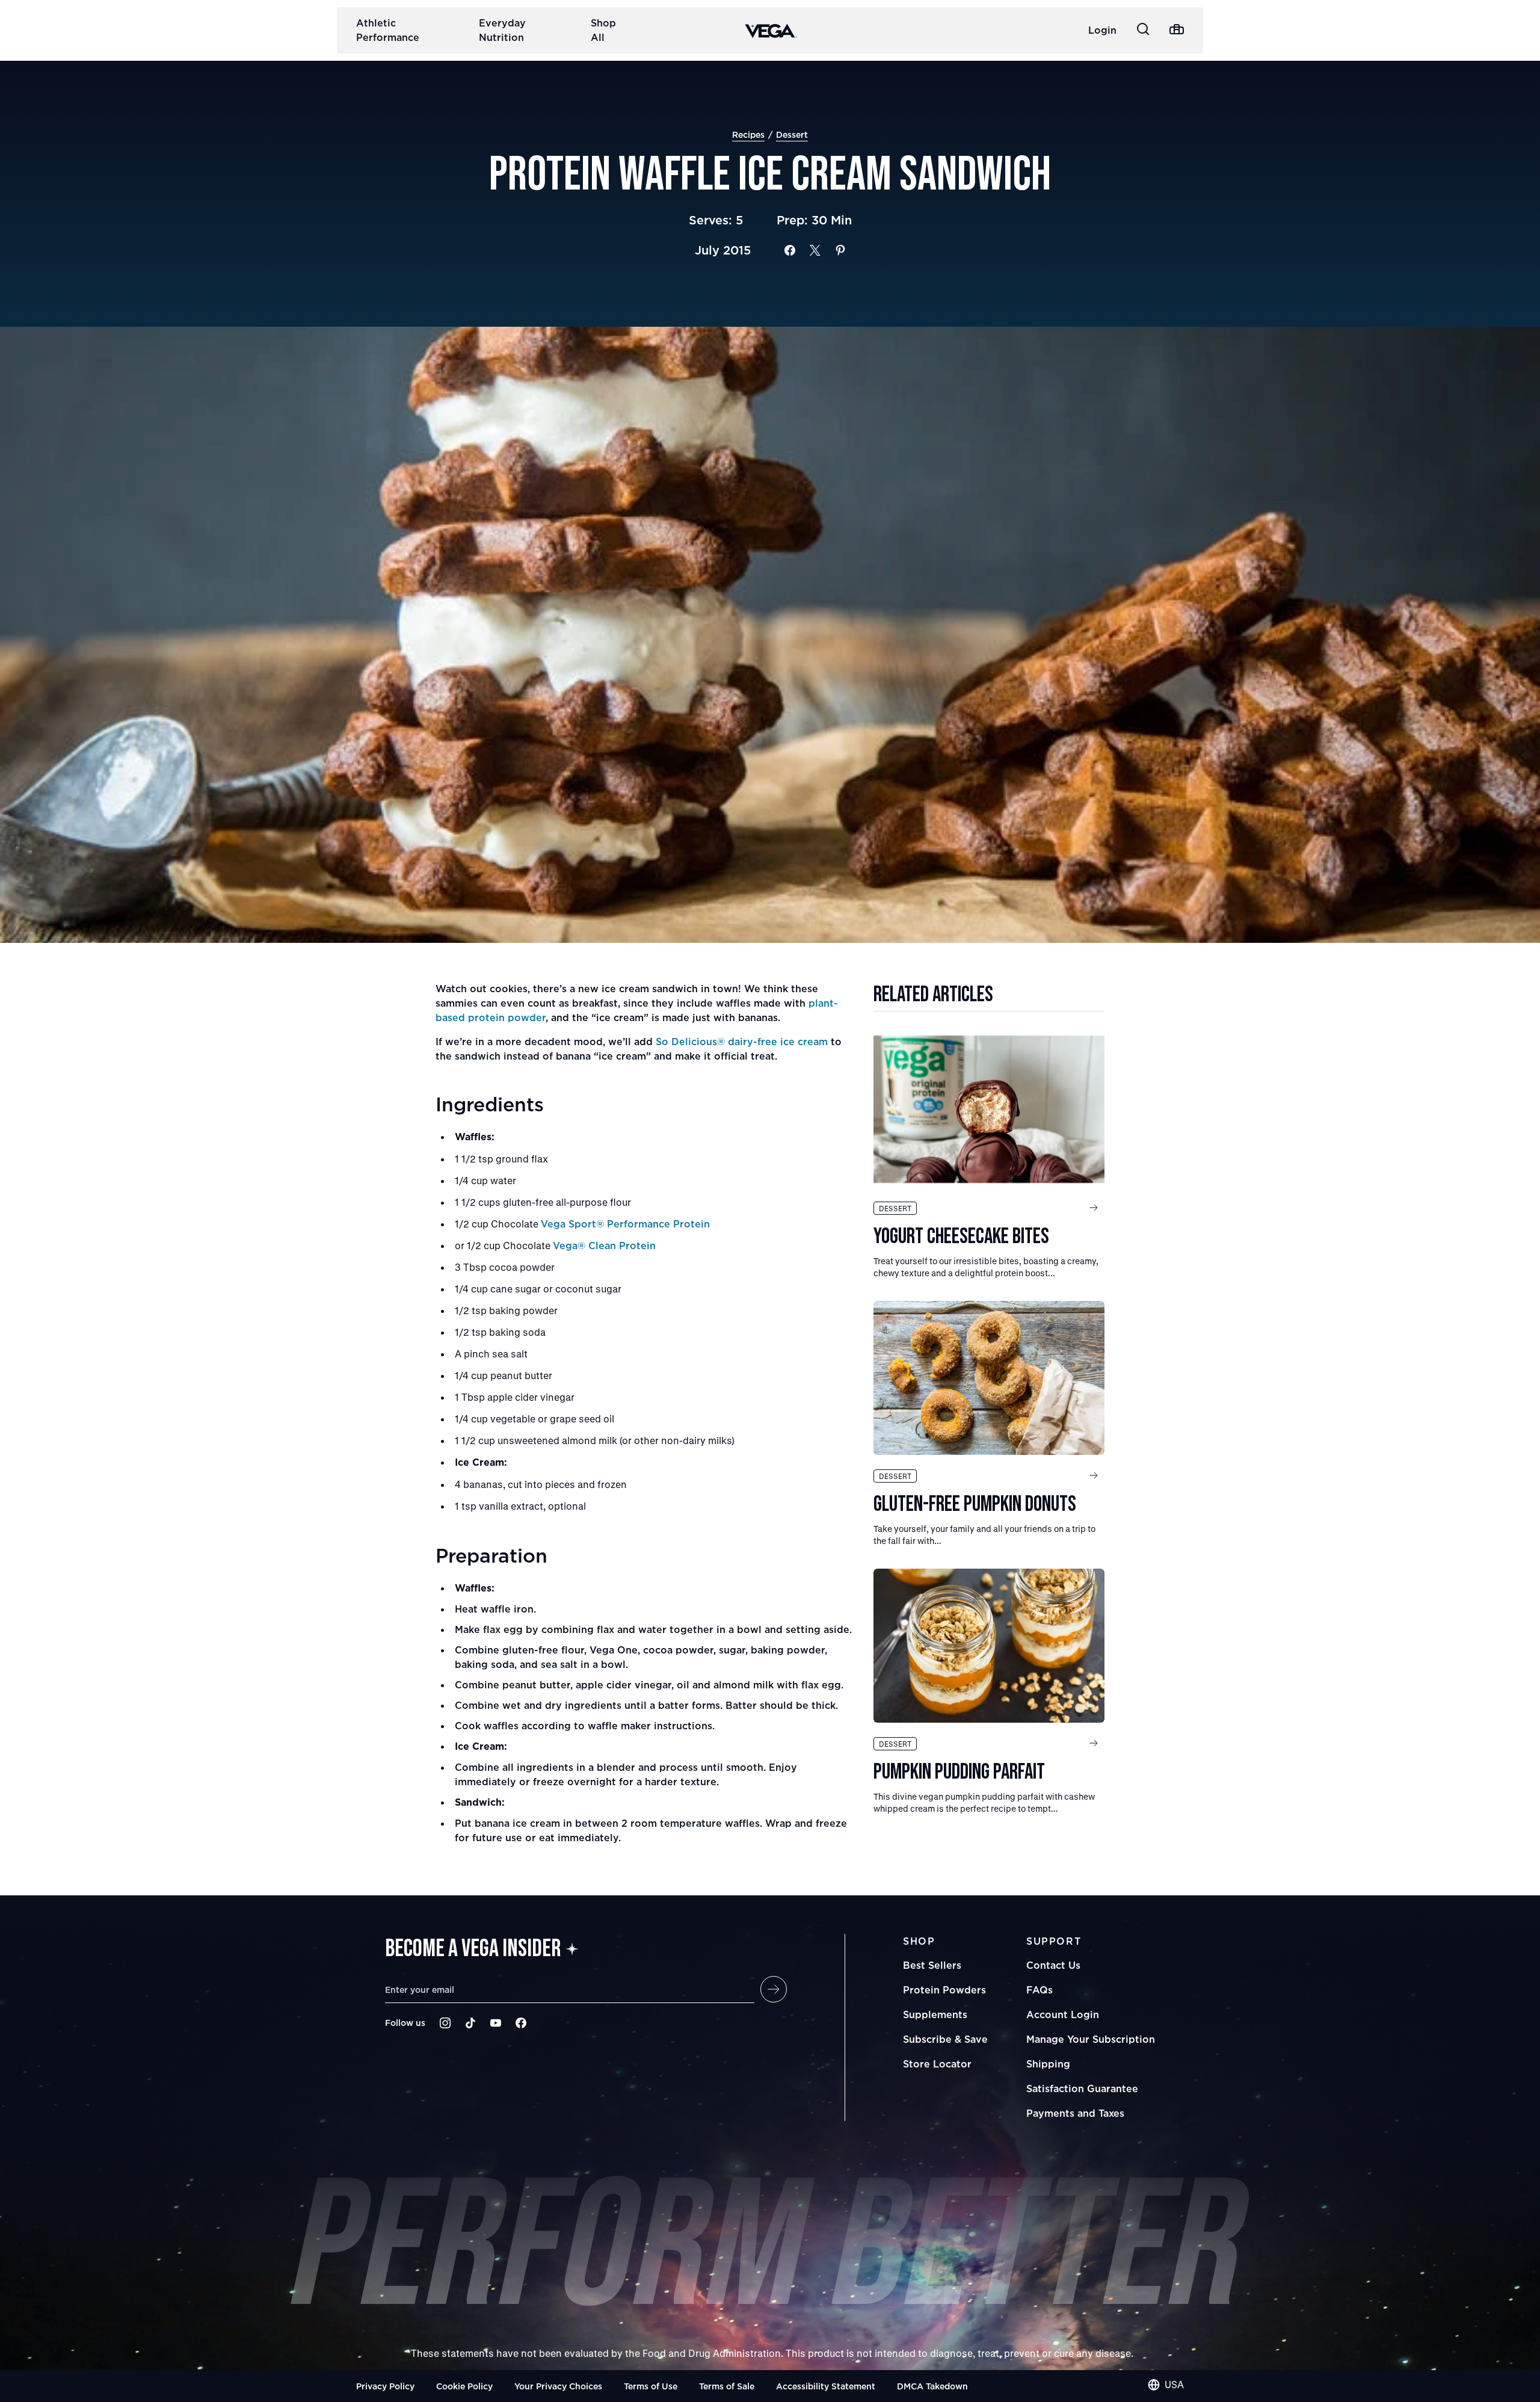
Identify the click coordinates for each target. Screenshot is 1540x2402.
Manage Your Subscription (1091, 2039)
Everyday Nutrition (502, 30)
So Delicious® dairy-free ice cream (742, 1042)
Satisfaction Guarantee (1082, 2089)
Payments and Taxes (1075, 2113)
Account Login (1063, 2015)
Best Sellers (932, 1965)
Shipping (1048, 2064)
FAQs (1039, 1990)
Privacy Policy (385, 2386)
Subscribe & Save (945, 2039)
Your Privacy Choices (558, 2386)
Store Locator (937, 2064)
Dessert (792, 134)
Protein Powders (944, 1990)
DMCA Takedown (932, 2386)
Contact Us (1053, 1965)
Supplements (935, 2015)
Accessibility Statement (826, 2386)
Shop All (603, 30)
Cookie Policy (464, 2386)
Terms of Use (651, 2386)
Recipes (748, 134)
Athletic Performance (388, 30)
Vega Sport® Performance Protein (625, 1224)
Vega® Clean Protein (604, 1246)
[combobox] (1166, 2385)
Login (1102, 30)
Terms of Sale (727, 2386)
